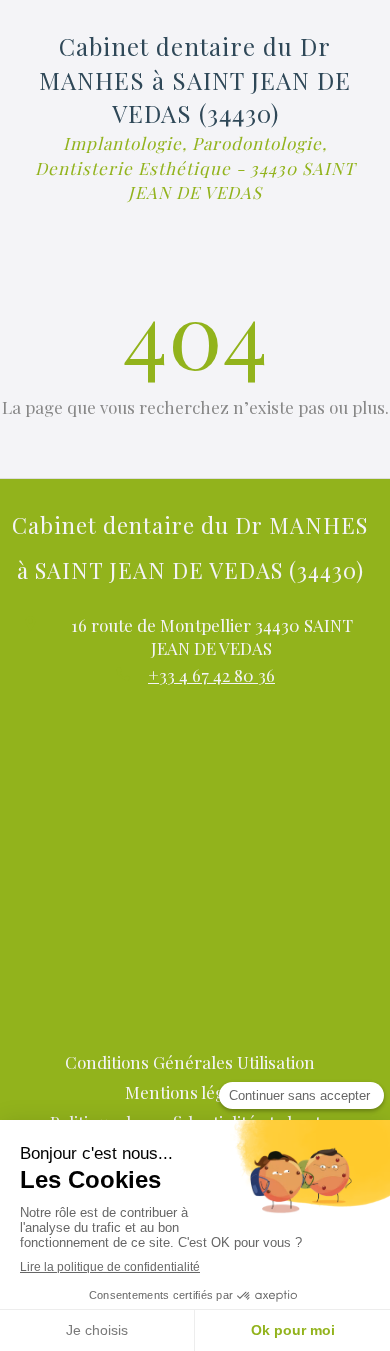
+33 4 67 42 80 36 (211, 675)
